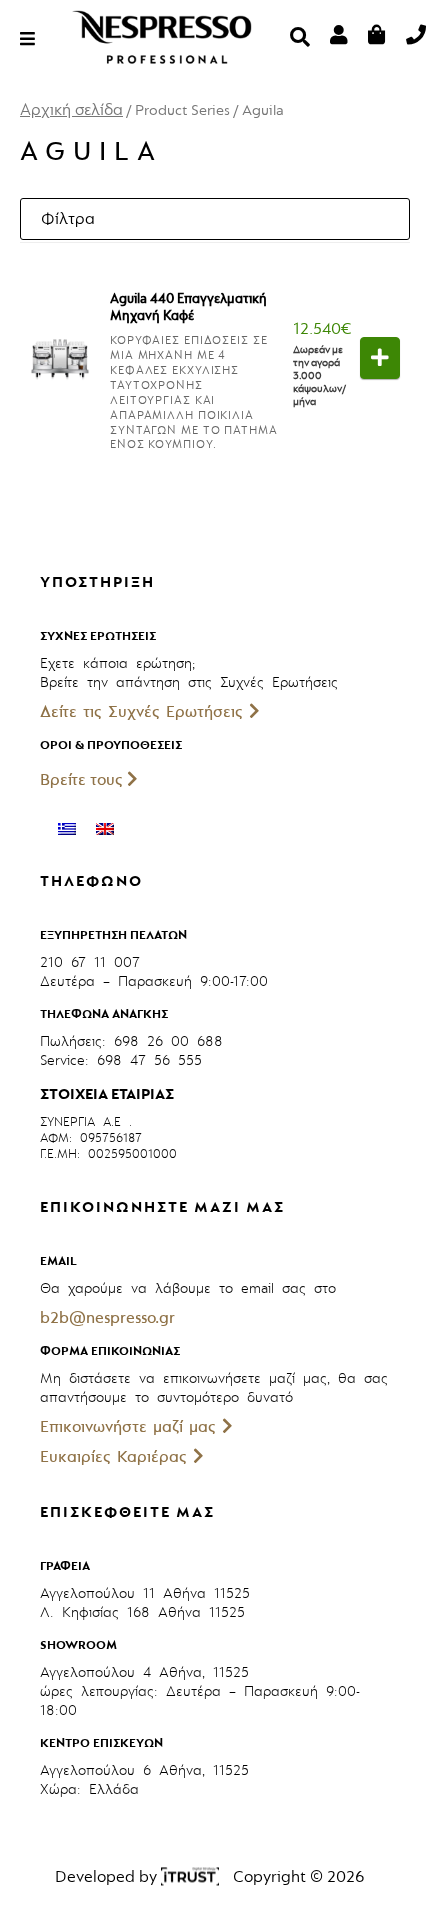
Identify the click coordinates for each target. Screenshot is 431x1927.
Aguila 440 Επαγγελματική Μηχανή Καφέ (188, 307)
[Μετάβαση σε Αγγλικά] (105, 829)
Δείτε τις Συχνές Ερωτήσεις (144, 712)
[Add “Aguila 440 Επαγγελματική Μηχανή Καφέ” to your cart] (380, 358)
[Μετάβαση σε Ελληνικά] (67, 829)
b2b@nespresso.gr (107, 1318)
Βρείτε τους (83, 780)
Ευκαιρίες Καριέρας (116, 1457)
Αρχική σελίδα (71, 110)
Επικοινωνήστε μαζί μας (131, 1427)
